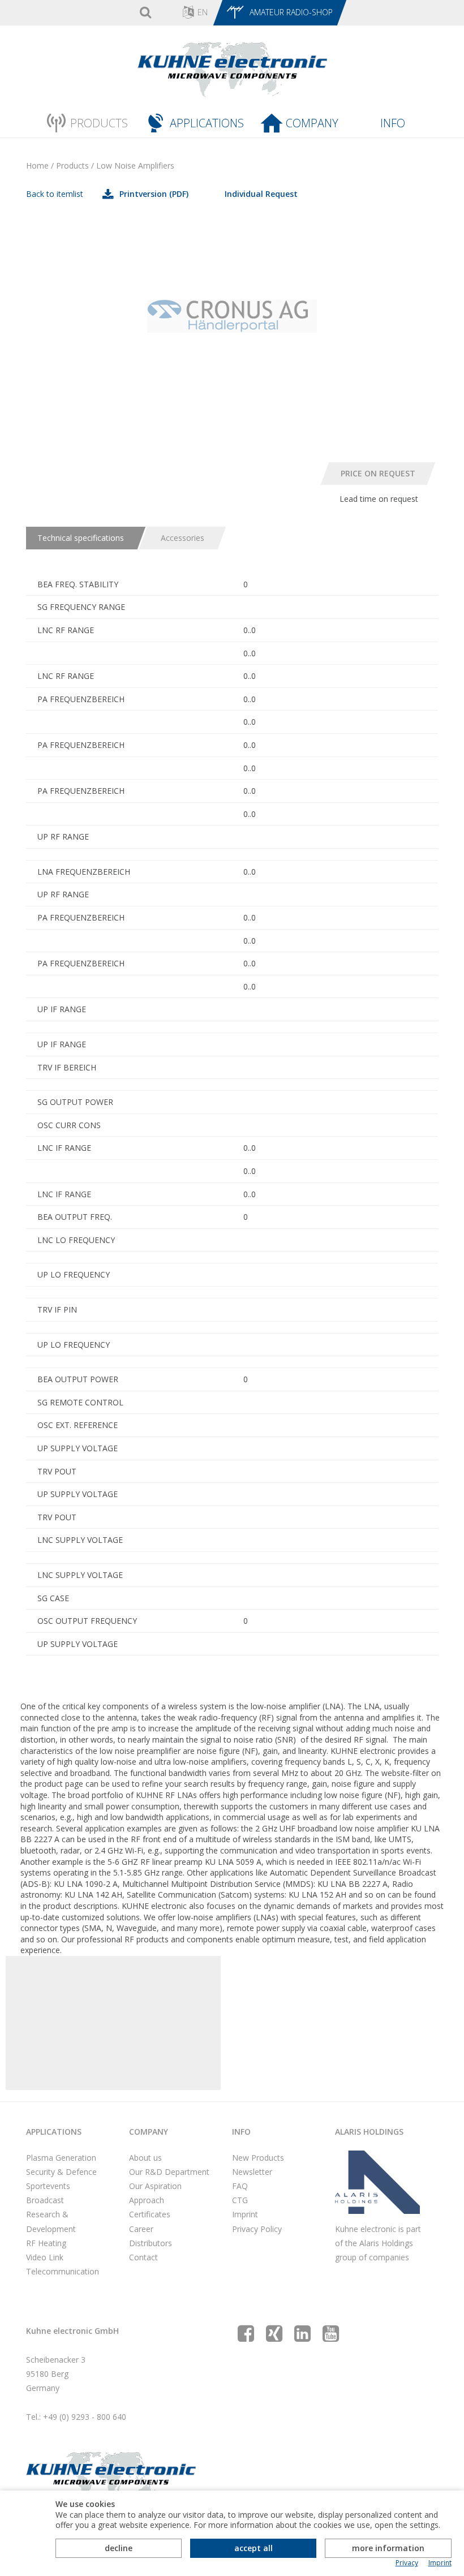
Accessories (182, 538)
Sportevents (48, 2186)
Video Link (45, 2257)
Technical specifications (81, 538)
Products (99, 123)
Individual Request (261, 194)
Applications (207, 123)
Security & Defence (61, 2172)
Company (312, 123)
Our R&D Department (169, 2172)
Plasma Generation (61, 2158)
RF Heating (46, 2243)
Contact (143, 2257)
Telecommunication (63, 2271)
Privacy (407, 2563)
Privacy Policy (257, 2229)
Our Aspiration (155, 2186)
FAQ (240, 2186)
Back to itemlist (55, 194)
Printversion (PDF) (154, 194)
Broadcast (45, 2200)
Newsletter (252, 2172)
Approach (147, 2200)
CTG (240, 2200)
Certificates (150, 2214)
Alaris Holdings (369, 2132)
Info (393, 123)
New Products (258, 2158)
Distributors (151, 2243)
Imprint (245, 2214)
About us (145, 2158)
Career (141, 2229)
